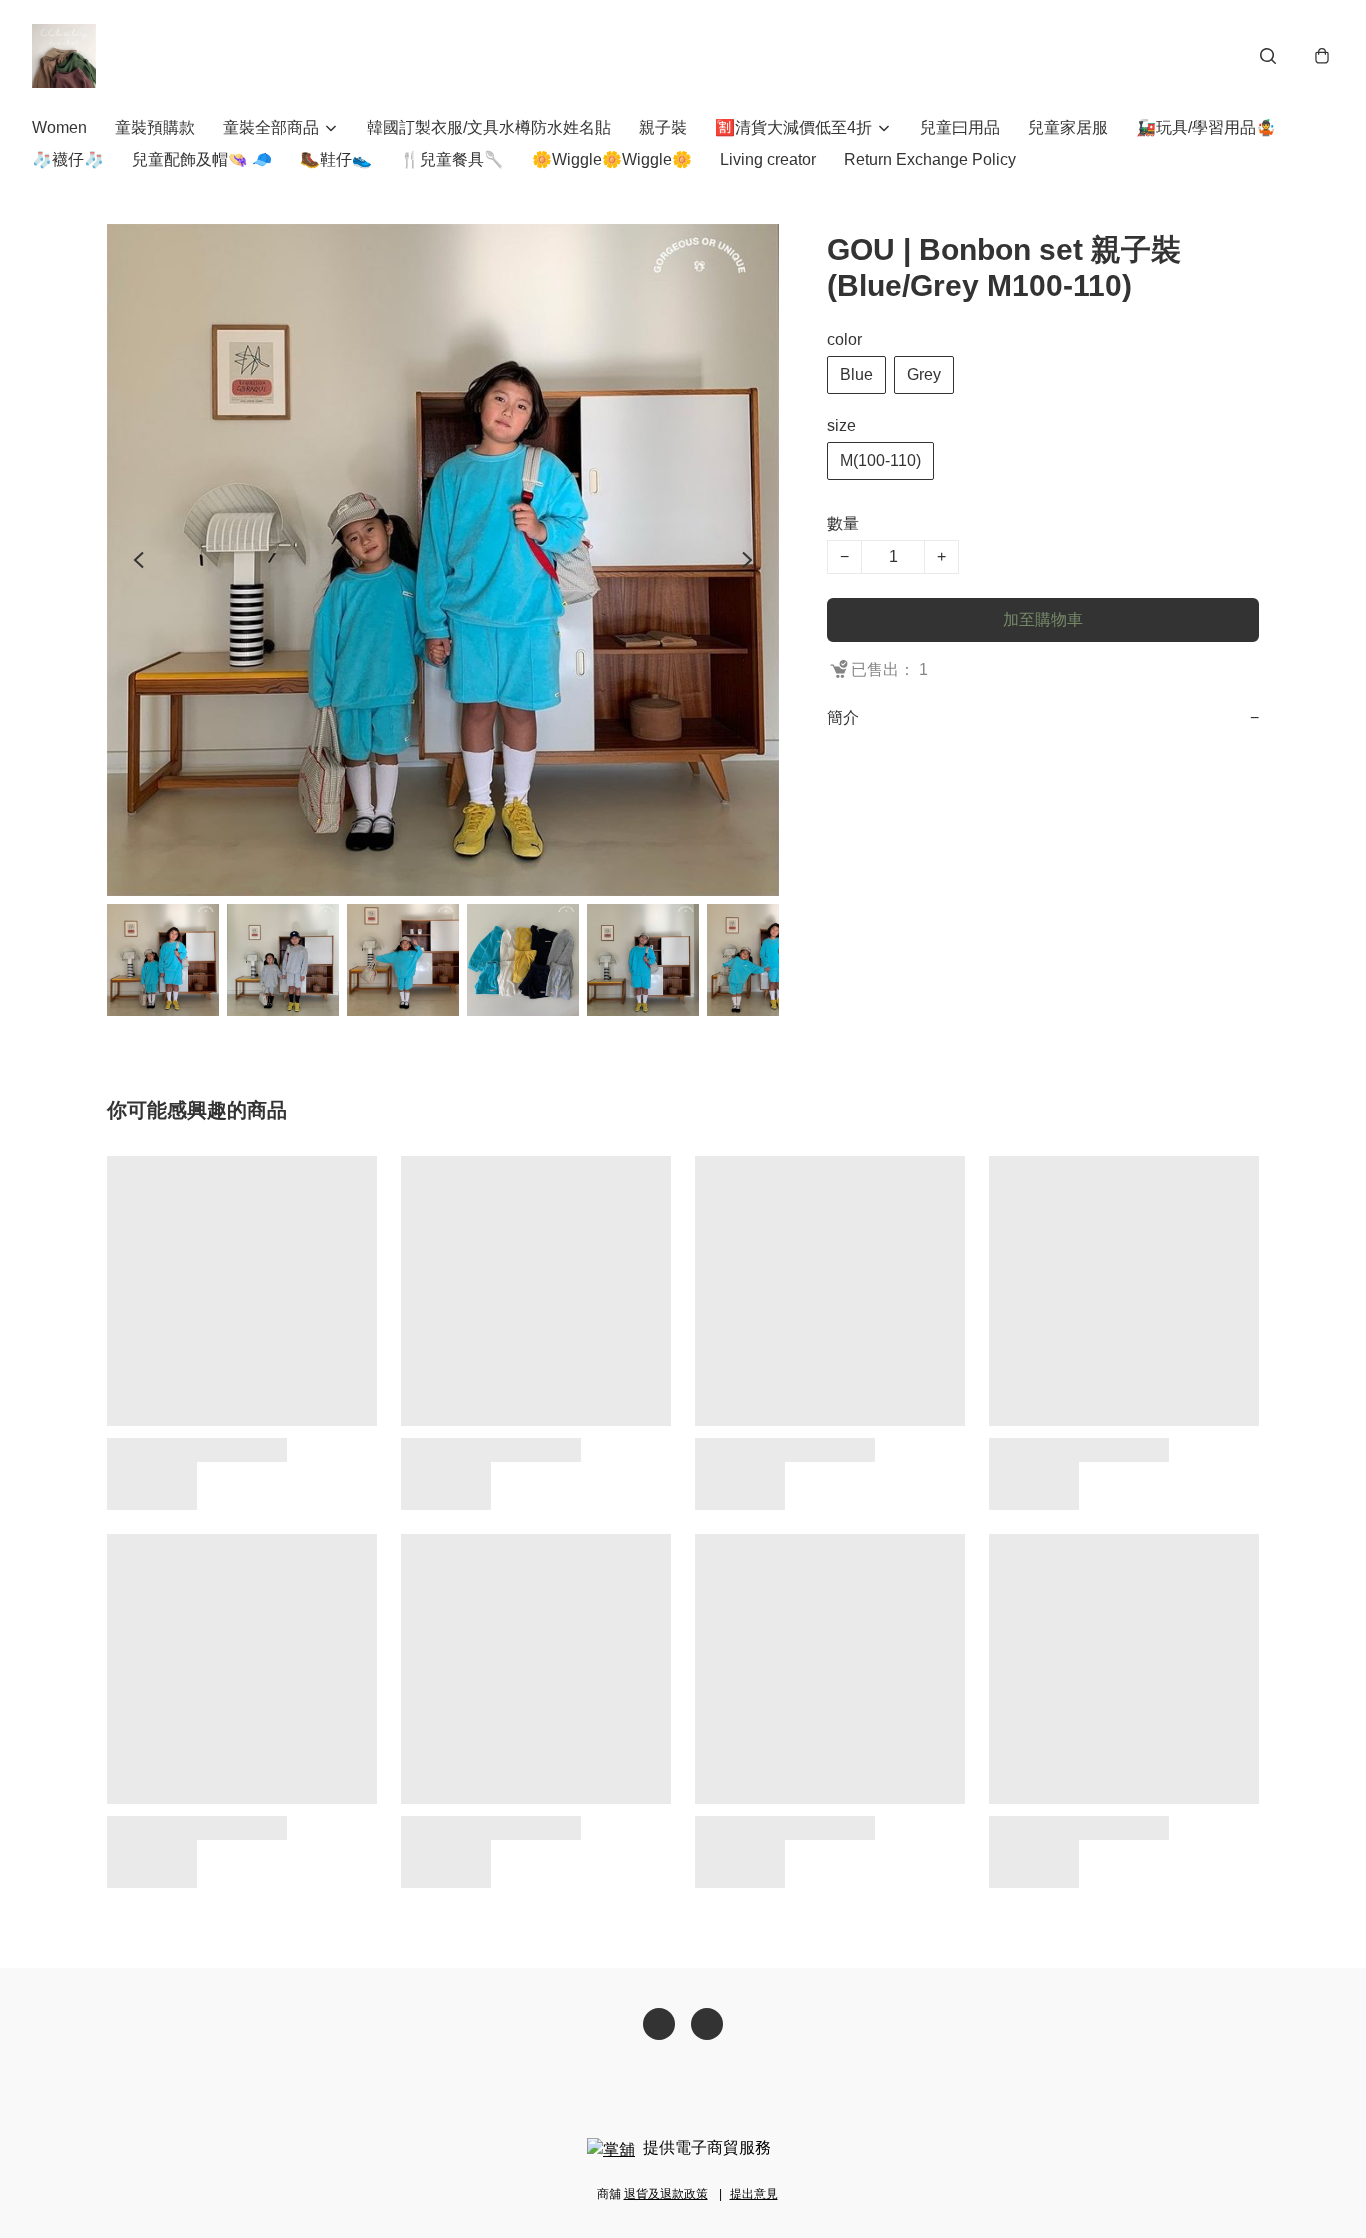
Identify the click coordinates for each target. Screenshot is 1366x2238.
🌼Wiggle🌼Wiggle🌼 (612, 159)
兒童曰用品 (960, 127)
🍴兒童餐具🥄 (452, 159)
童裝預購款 (155, 127)
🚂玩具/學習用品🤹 (1206, 127)
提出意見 (754, 2194)
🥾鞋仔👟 (336, 159)
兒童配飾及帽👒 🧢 (202, 159)
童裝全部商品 (271, 127)
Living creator (768, 159)
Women (59, 127)
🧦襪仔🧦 (68, 159)
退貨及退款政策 (666, 2194)
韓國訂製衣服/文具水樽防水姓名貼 (489, 127)
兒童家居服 (1068, 127)
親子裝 (663, 127)
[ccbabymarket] (64, 56)
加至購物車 (1043, 619)
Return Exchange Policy (930, 159)
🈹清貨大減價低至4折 (793, 127)
